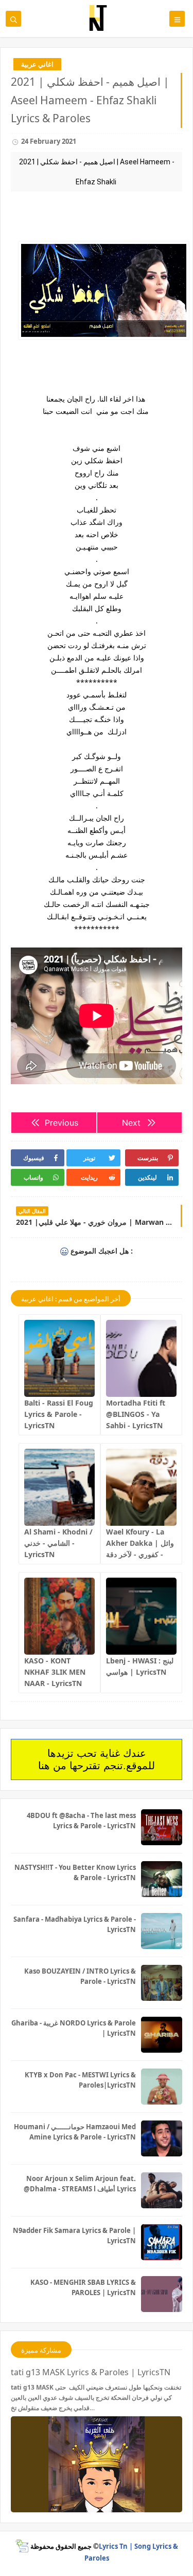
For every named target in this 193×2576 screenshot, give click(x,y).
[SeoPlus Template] (22, 2546)
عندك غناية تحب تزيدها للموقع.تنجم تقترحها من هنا (97, 1759)
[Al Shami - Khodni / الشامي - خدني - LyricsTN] (59, 1487)
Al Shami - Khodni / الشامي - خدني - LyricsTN (58, 1543)
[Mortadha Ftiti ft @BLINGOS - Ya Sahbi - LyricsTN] (141, 1358)
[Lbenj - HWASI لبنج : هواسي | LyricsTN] (141, 1616)
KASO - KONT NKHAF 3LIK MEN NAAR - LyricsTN (55, 1672)
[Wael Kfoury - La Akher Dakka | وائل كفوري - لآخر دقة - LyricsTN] (141, 1487)
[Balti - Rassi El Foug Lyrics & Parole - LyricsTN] (59, 1358)
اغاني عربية (37, 64)
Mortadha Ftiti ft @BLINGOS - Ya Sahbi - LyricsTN (136, 1414)
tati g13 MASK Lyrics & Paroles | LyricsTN (91, 2372)
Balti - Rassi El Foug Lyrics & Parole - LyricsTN (59, 1414)
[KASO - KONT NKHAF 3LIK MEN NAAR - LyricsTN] (59, 1616)
